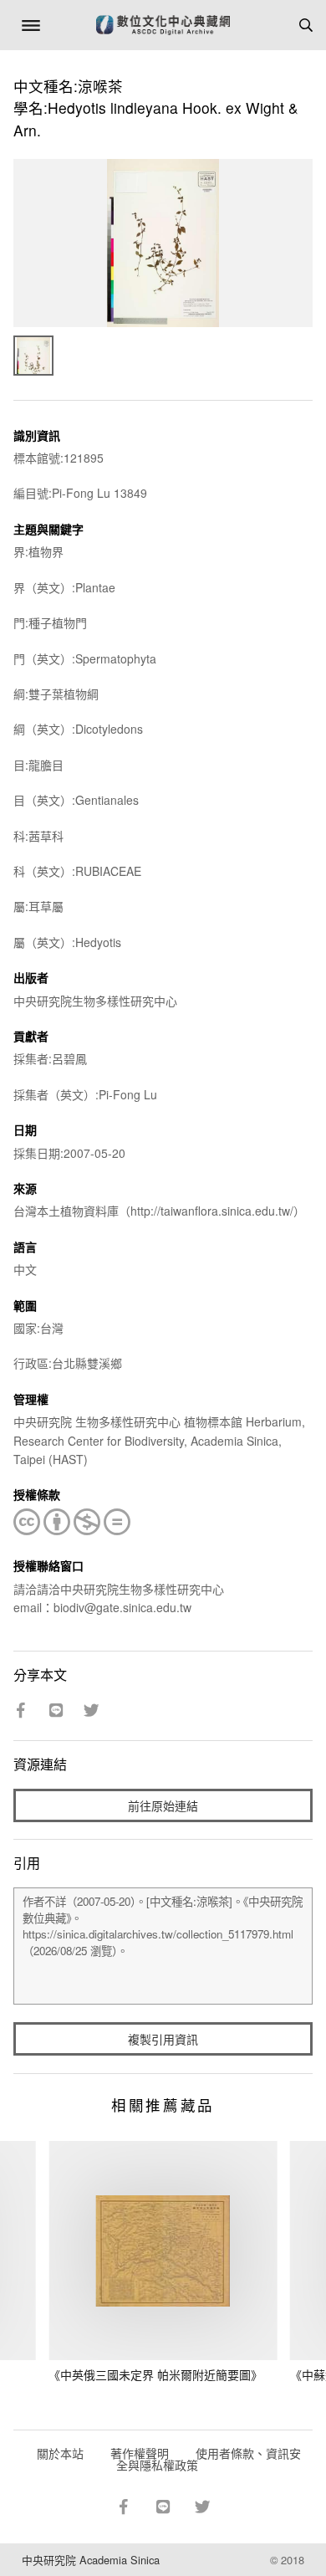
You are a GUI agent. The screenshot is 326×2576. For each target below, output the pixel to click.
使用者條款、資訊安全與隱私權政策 (209, 2459)
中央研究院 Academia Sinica (91, 2560)
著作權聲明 (140, 2453)
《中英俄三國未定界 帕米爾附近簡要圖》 (155, 2374)
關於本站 (60, 2453)
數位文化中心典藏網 (163, 25)
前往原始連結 (163, 1805)
